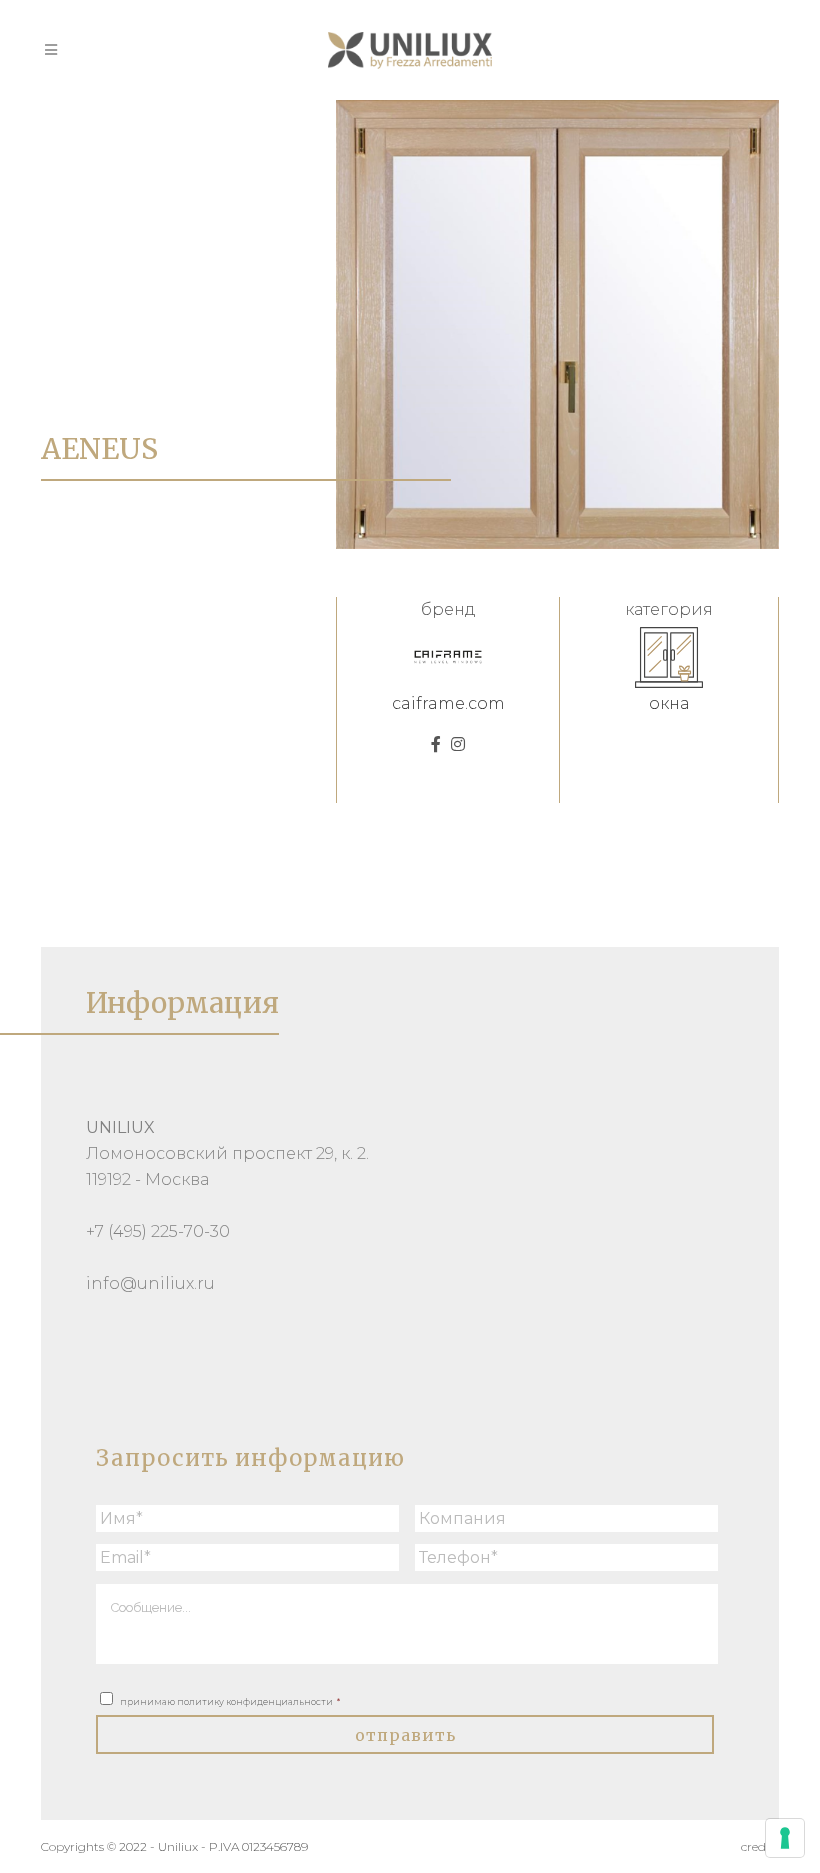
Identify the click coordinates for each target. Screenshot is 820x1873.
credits (760, 1846)
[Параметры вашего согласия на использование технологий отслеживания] (785, 1838)
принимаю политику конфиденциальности (230, 1701)
